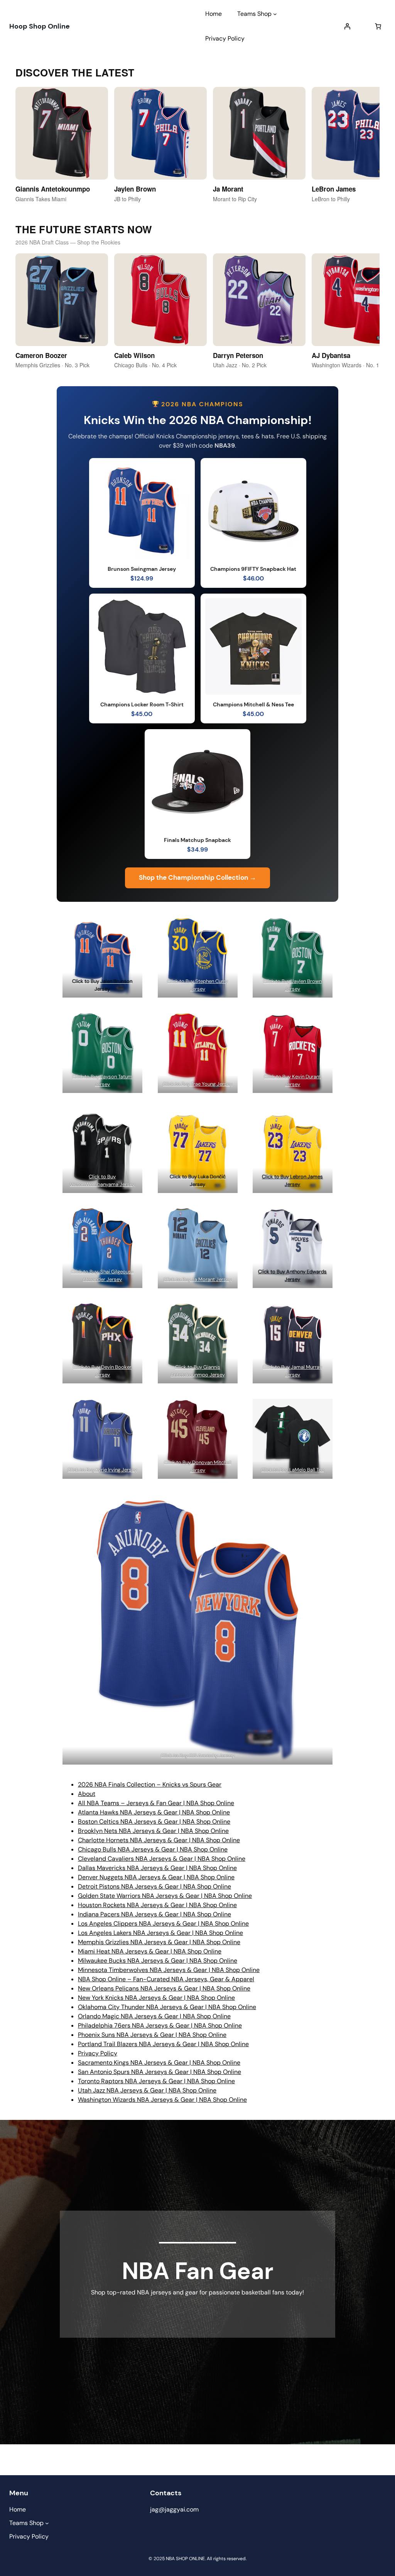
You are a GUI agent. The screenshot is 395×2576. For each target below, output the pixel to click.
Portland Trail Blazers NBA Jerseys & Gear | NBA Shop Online (163, 2044)
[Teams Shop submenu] (275, 14)
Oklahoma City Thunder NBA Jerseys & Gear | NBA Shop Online (167, 2007)
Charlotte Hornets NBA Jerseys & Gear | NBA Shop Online (159, 1840)
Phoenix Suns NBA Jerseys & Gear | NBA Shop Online (152, 2035)
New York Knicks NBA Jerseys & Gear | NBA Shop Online (156, 1998)
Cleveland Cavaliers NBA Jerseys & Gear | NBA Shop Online (162, 1859)
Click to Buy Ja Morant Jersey (197, 1279)
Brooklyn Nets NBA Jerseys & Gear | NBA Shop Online (153, 1831)
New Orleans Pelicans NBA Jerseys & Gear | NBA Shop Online (164, 1988)
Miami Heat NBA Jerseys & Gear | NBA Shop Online (150, 1951)
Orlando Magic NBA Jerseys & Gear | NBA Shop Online (154, 2016)
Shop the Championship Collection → (197, 877)
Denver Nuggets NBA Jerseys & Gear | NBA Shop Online (156, 1877)
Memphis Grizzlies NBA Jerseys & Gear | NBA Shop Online (159, 1942)
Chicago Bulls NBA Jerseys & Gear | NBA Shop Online (153, 1849)
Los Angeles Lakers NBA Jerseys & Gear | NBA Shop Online (160, 1933)
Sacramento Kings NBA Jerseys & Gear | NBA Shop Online (159, 2063)
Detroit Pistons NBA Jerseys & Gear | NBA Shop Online (154, 1886)
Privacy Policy (98, 2053)
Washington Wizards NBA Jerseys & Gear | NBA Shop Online (162, 2100)
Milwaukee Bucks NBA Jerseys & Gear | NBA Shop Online (158, 1961)
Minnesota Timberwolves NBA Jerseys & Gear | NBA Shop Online (169, 1970)
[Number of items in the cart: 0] (378, 26)
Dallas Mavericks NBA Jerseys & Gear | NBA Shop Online (157, 1868)
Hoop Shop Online (40, 26)
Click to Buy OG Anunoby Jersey (198, 1756)
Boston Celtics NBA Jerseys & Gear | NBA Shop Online (154, 1822)
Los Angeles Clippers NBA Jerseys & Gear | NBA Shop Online (163, 1924)
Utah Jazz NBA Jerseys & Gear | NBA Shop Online (147, 2090)
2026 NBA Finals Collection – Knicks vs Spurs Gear (150, 1784)
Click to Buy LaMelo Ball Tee (293, 1470)
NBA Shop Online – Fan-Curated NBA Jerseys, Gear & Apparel (166, 1979)
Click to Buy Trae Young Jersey (197, 1084)
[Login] (347, 26)
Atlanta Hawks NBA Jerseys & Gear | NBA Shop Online (154, 1812)
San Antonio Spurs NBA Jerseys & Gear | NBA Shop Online (160, 2072)
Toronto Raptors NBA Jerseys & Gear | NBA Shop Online (156, 2081)
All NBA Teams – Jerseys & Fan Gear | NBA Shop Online (156, 1803)
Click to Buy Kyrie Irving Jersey (102, 1470)
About (87, 1794)
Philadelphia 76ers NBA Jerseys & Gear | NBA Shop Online (160, 2025)
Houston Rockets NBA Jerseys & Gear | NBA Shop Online (157, 1905)
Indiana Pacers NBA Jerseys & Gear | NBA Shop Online (154, 1914)
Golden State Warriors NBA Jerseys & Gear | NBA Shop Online (165, 1896)
